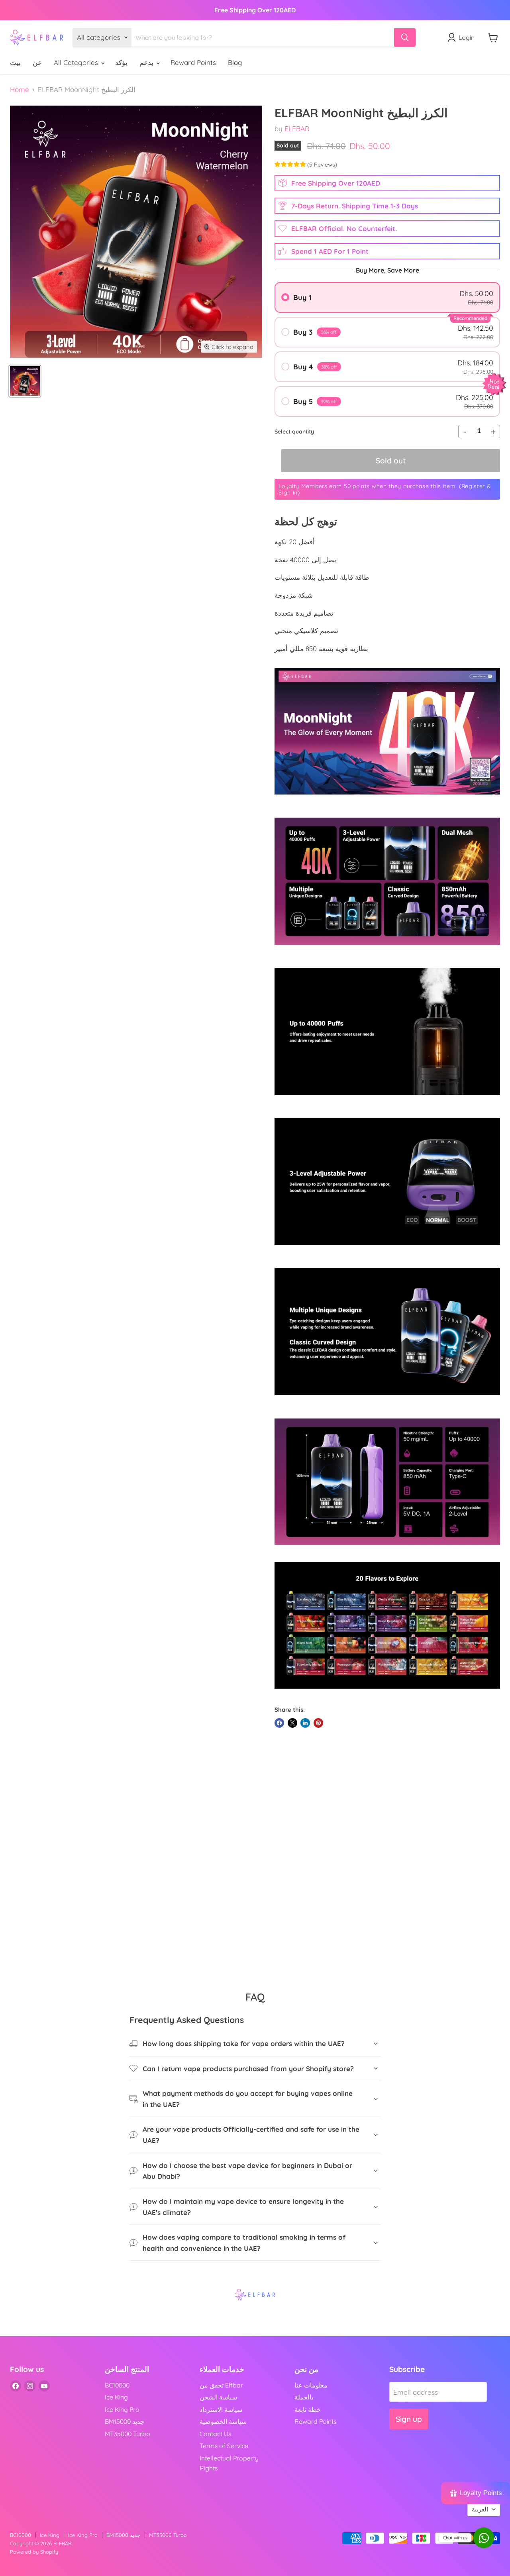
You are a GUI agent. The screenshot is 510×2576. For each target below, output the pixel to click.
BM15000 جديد (125, 2421)
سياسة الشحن (218, 2397)
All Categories (77, 62)
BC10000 (117, 2385)
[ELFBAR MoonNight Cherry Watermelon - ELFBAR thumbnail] (25, 381)
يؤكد (121, 62)
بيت (15, 62)
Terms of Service (224, 2446)
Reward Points (193, 62)
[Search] (405, 37)
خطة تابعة (308, 2409)
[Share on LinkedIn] (305, 1723)
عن (37, 62)
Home (20, 90)
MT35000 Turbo (127, 2434)
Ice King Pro (122, 2409)
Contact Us (215, 2434)
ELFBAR (297, 129)
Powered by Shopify (34, 2552)
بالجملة (304, 2397)
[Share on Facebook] (279, 1723)
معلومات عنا (311, 2385)
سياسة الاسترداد (221, 2409)
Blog (235, 62)
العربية (480, 2509)
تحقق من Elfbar (221, 2385)
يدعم (147, 62)
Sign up (409, 2419)
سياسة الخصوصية (223, 2421)
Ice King (116, 2397)
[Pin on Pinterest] (318, 1723)
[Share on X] (292, 1723)
